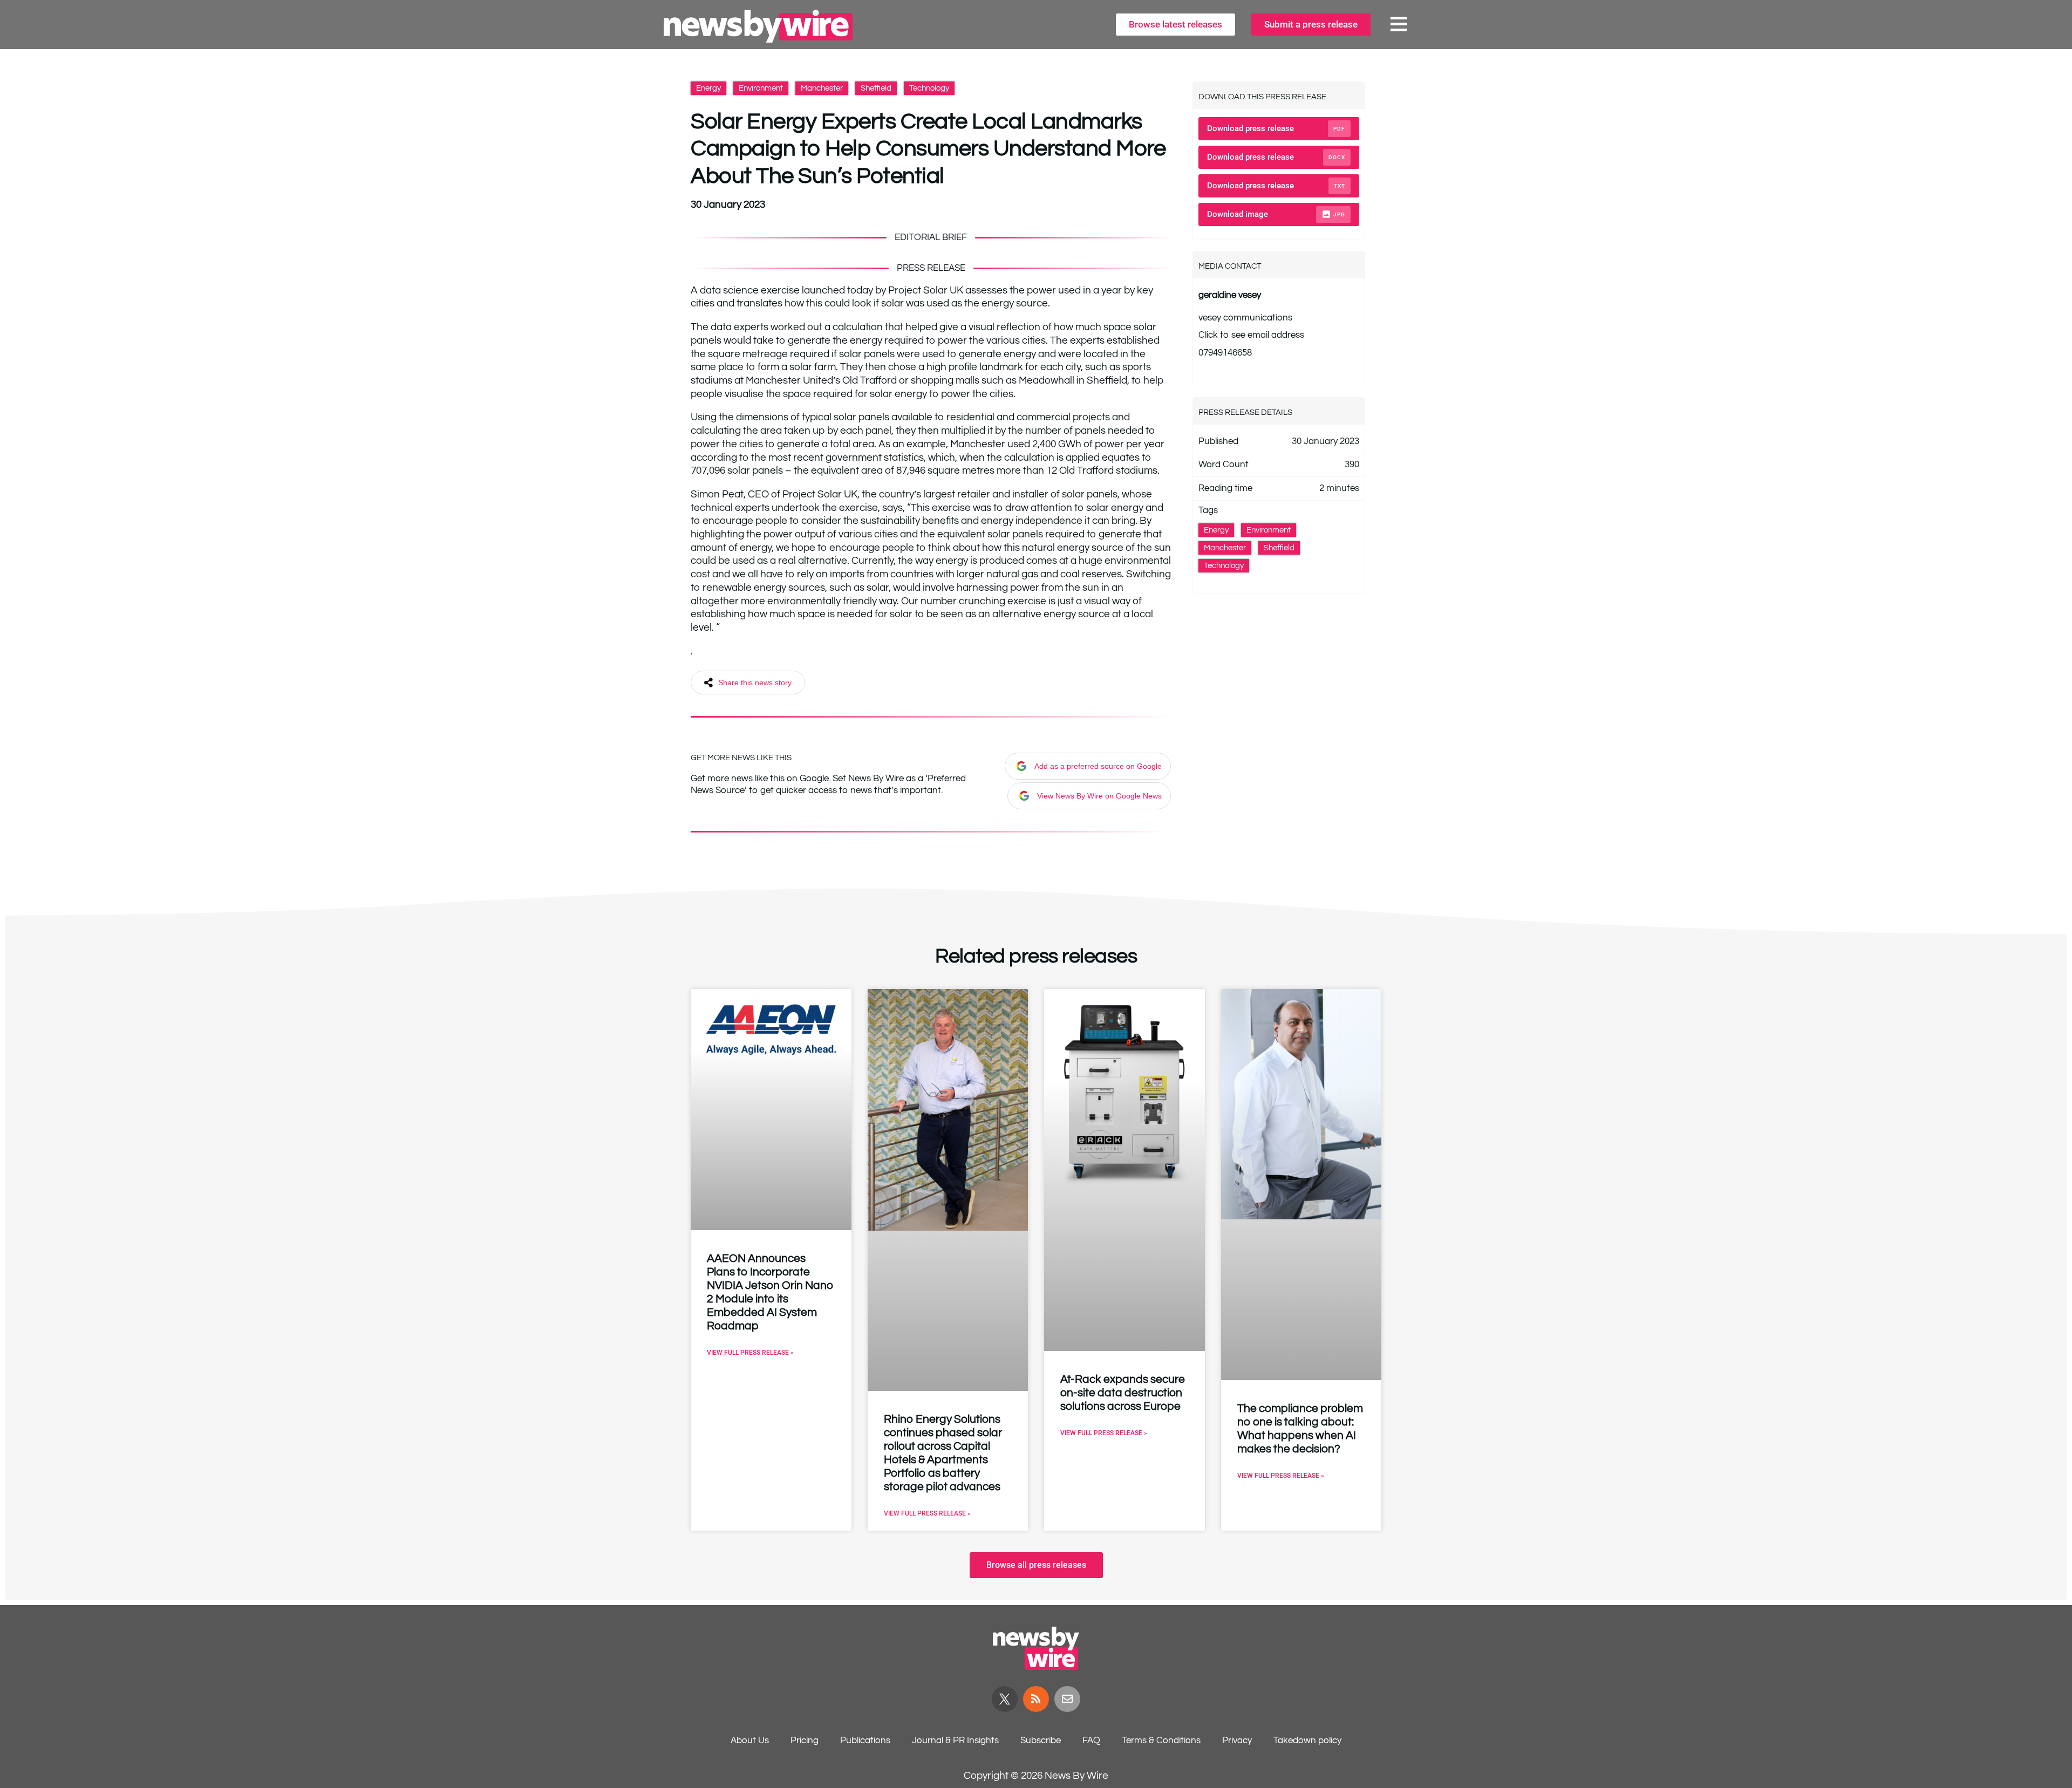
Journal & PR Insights (955, 1741)
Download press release (1276, 128)
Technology (929, 88)
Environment (761, 88)
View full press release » (750, 1353)
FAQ (1091, 1741)
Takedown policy (1307, 1741)
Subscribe (1041, 1741)
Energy (708, 88)
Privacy (1237, 1741)
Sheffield (876, 88)
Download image (1276, 214)
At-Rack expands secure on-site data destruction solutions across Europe (1123, 1393)
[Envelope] (1067, 1699)
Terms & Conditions (1161, 1741)
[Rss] (1036, 1699)
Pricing (805, 1741)
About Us (750, 1741)
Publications (865, 1741)
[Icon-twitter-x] (1005, 1699)
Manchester (822, 88)
